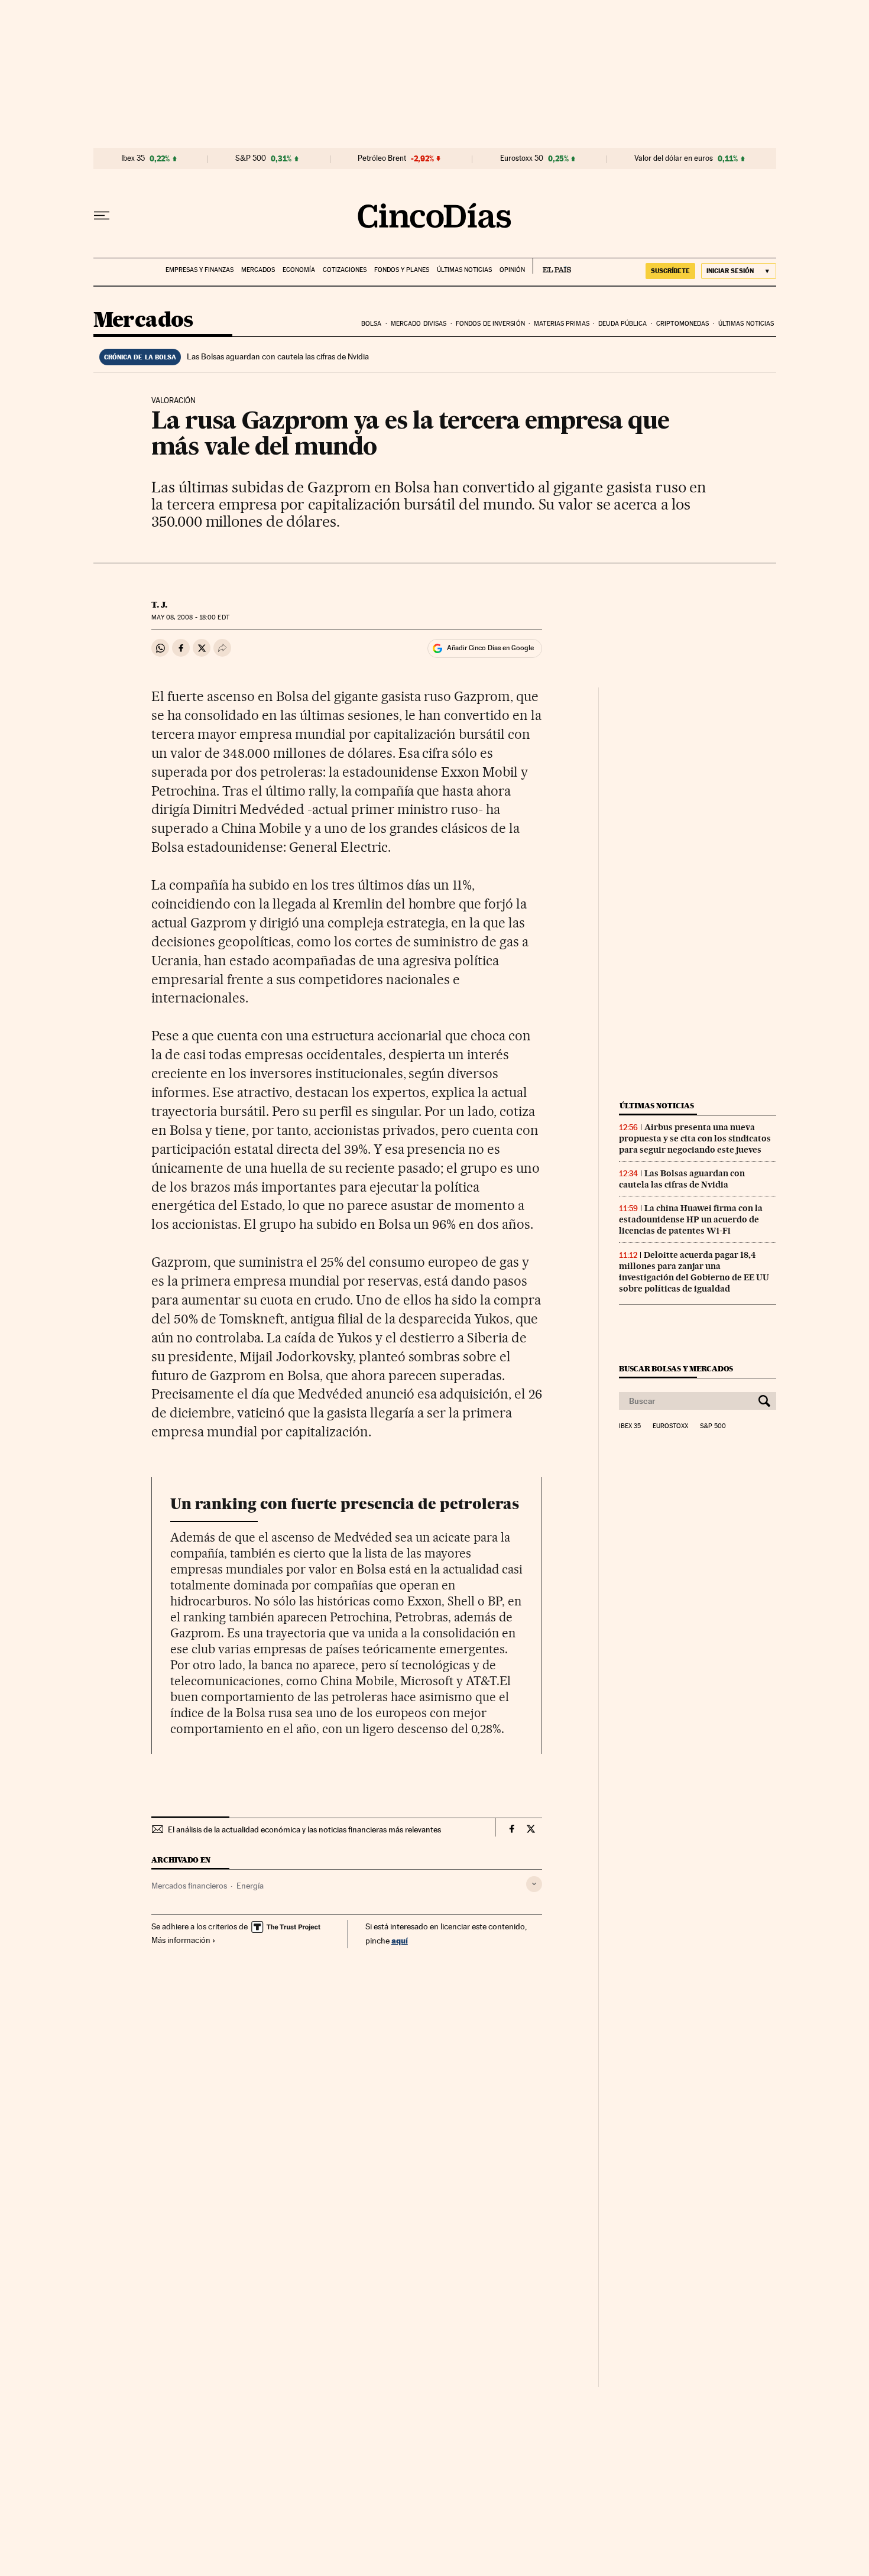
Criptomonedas (682, 324)
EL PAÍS (552, 266)
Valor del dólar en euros (674, 158)
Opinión (512, 270)
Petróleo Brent (382, 158)
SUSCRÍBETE (670, 271)
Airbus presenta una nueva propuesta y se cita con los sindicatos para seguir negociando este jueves (695, 1138)
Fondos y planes (402, 270)
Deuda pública (622, 324)
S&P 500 (251, 158)
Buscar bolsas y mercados (676, 1369)
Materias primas (562, 324)
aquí (400, 1940)
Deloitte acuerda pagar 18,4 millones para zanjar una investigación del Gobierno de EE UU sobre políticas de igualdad (694, 1272)
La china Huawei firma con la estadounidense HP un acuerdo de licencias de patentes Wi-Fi (691, 1219)
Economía (299, 270)
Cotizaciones (345, 270)
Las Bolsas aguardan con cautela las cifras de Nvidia (278, 356)
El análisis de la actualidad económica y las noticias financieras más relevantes (304, 1829)
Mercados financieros (189, 1886)
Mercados (258, 270)
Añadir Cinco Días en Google (490, 648)
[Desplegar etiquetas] (534, 1884)
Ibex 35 (133, 158)
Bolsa (372, 324)
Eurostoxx (670, 1426)
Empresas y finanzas (200, 270)
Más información (181, 1940)
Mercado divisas (419, 324)
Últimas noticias (464, 270)
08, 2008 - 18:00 (190, 617)
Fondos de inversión (490, 324)
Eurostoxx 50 (522, 158)
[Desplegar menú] (102, 216)
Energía (250, 1886)
